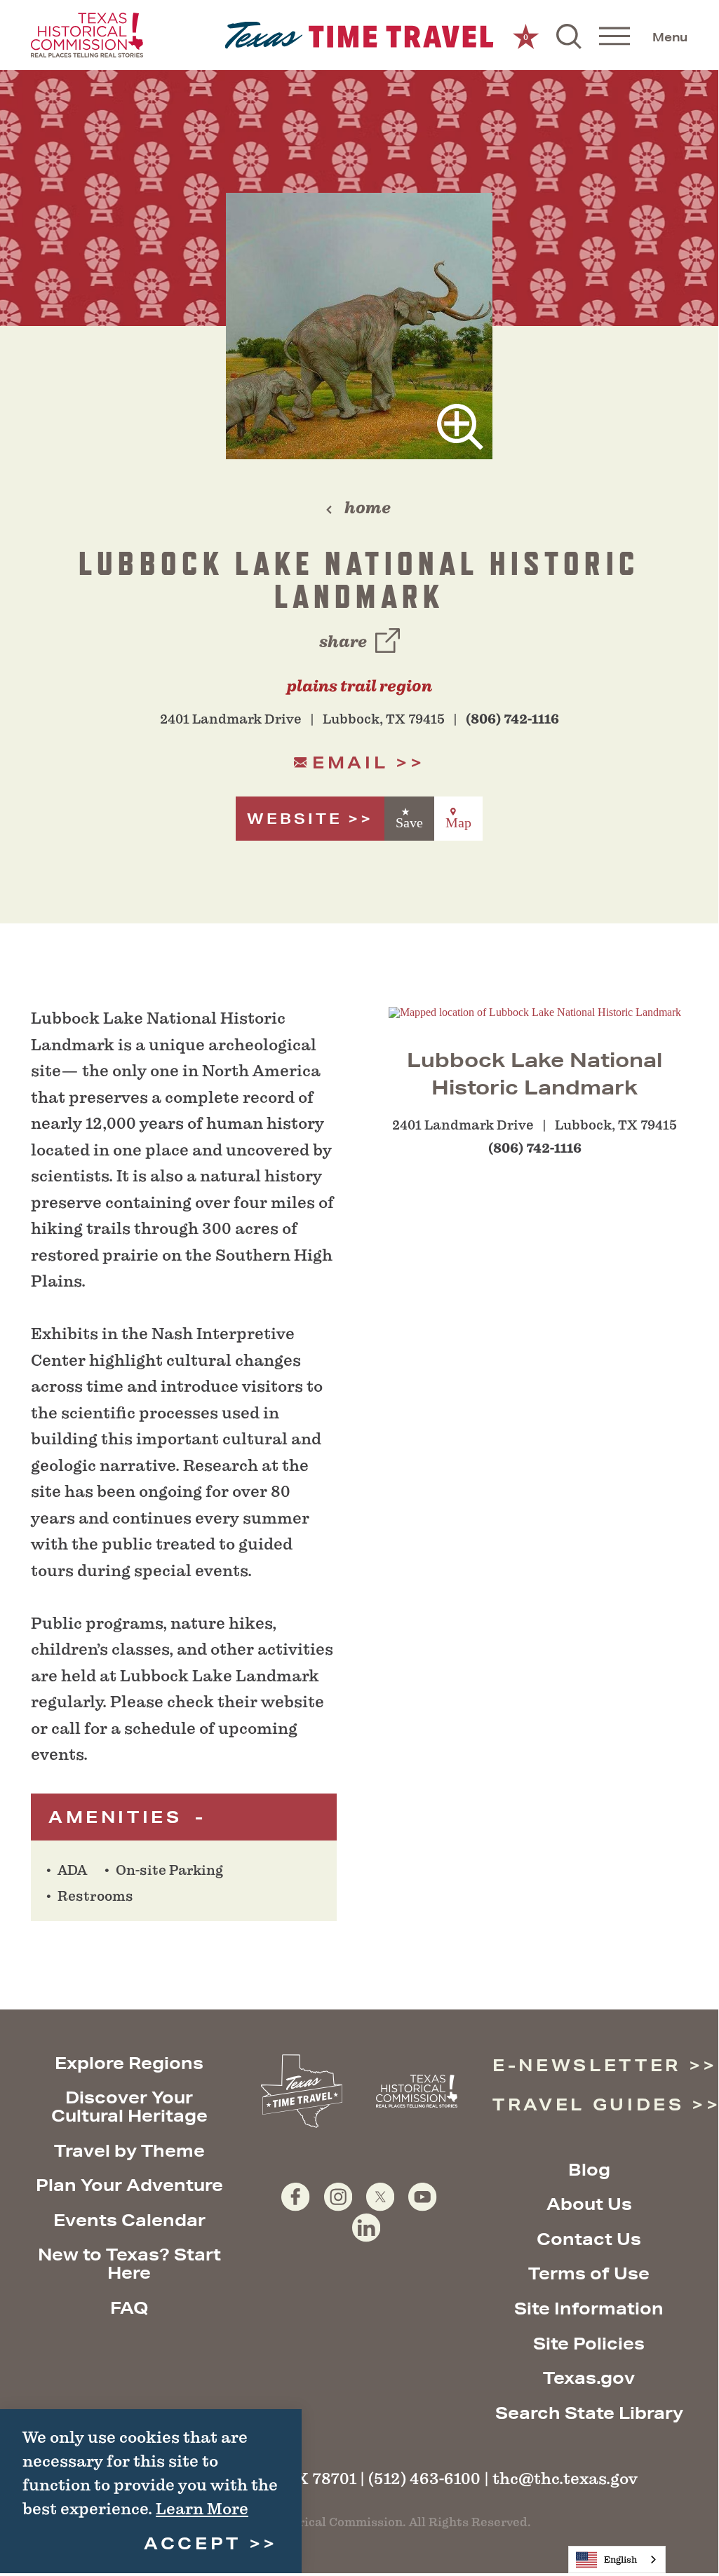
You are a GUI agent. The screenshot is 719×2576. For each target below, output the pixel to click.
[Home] (359, 35)
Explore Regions (129, 2063)
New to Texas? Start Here (129, 2263)
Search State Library (589, 2413)
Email (350, 762)
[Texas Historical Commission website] (87, 35)
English (620, 2560)
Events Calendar (129, 2220)
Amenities (119, 1817)
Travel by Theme (129, 2150)
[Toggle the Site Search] (569, 35)
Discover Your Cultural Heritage (129, 2106)
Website (295, 819)
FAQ (129, 2307)
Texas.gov (589, 2378)
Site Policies (589, 2343)
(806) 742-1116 (512, 719)
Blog (589, 2169)
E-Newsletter (587, 2065)
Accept (193, 2543)
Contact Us (589, 2239)
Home (368, 508)
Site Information (589, 2308)
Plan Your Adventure (129, 2185)
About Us (589, 2204)
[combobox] (617, 2560)
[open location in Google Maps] (535, 1011)
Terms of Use (589, 2273)
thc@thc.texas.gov (565, 2479)
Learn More (202, 2509)
